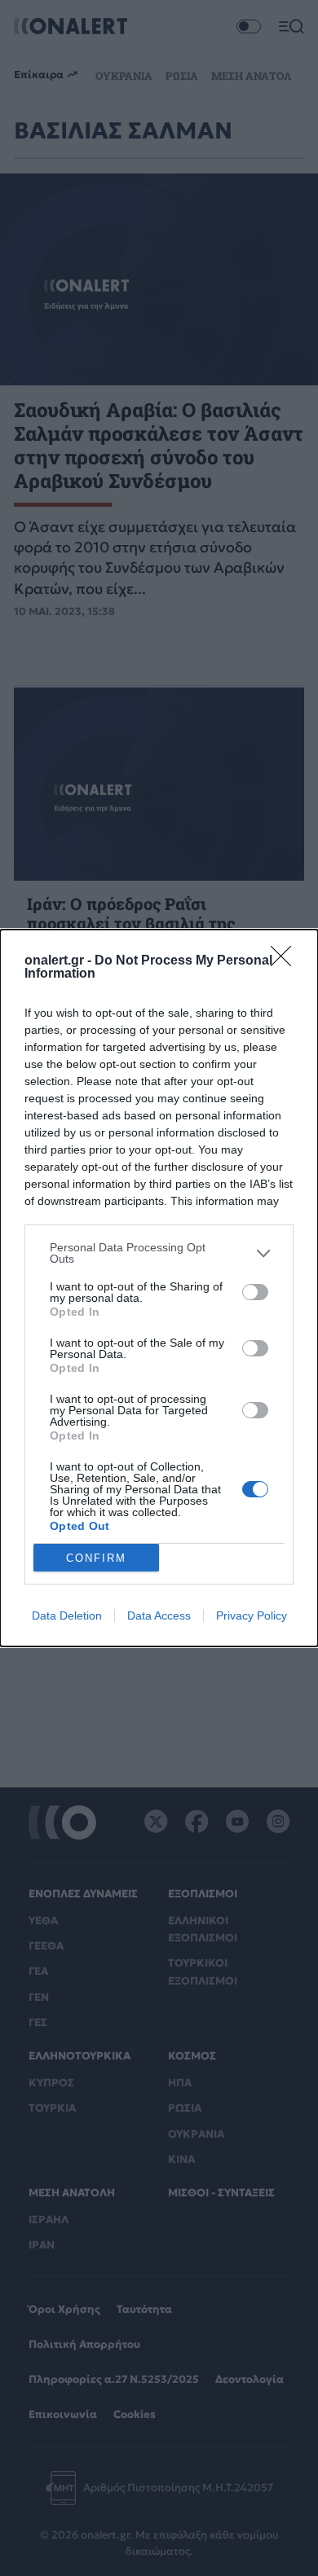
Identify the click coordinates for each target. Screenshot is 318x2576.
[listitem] (159, 1253)
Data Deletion (67, 1615)
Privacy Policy (252, 1615)
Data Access (159, 1615)
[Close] (286, 961)
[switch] (255, 1292)
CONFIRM (96, 1558)
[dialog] (159, 1288)
